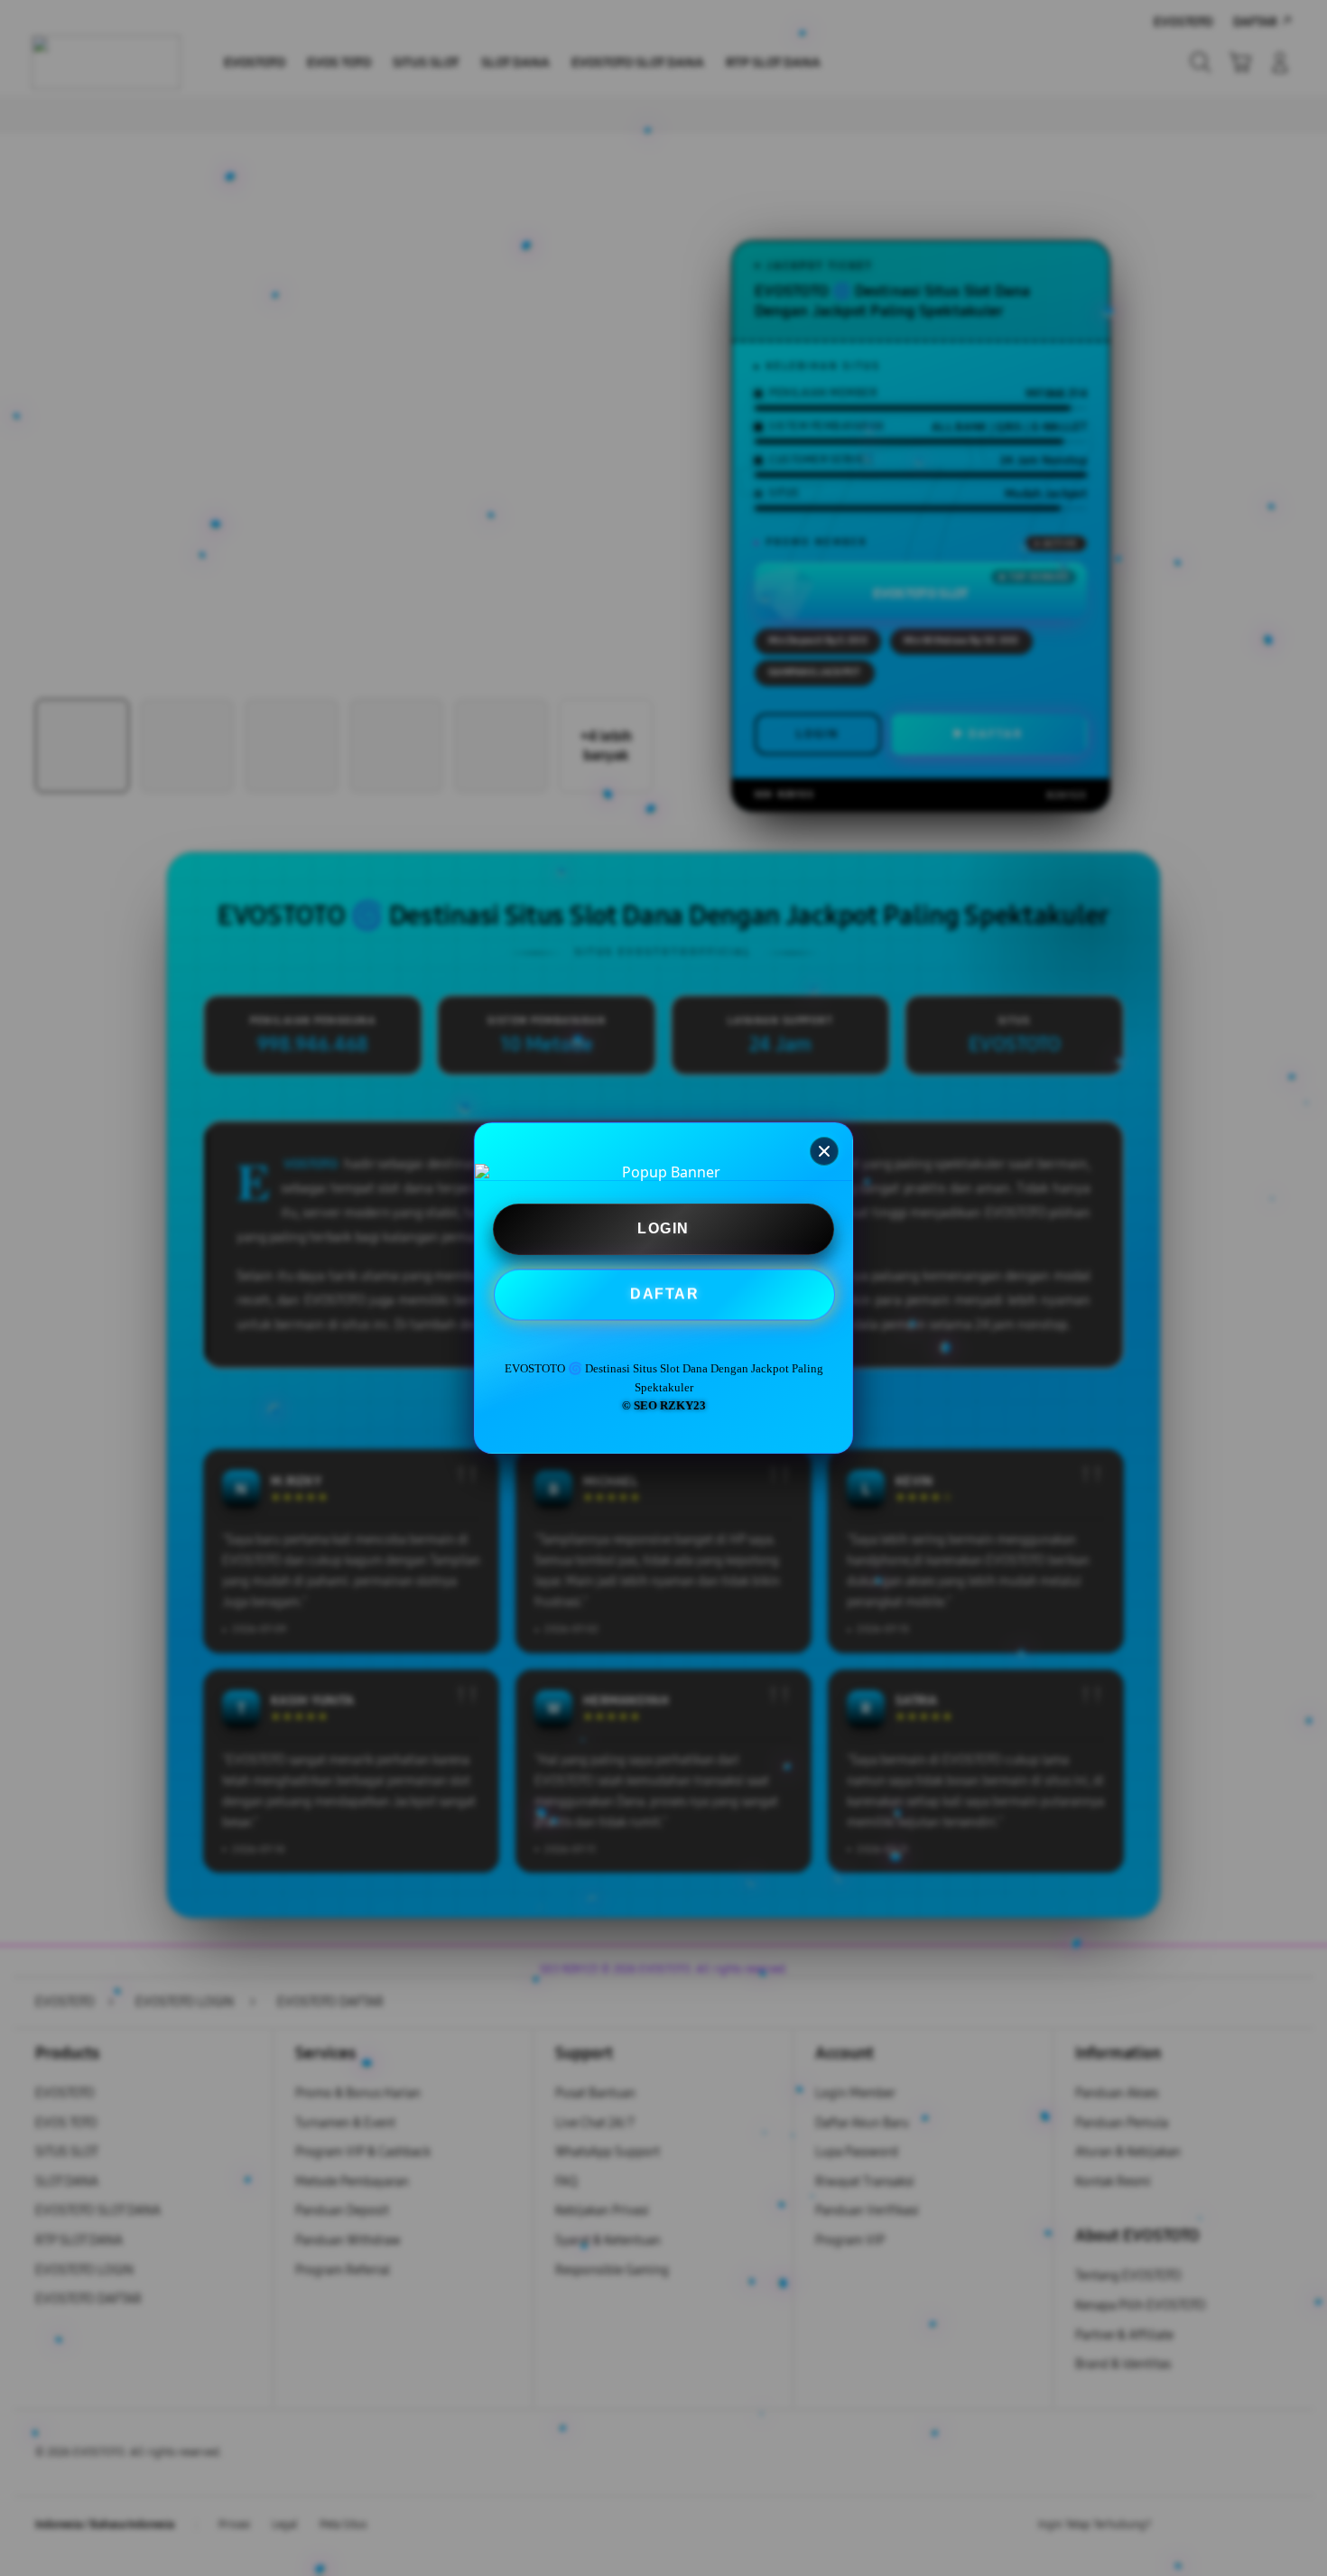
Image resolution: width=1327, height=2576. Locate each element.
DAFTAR (665, 1294)
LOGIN (663, 1229)
